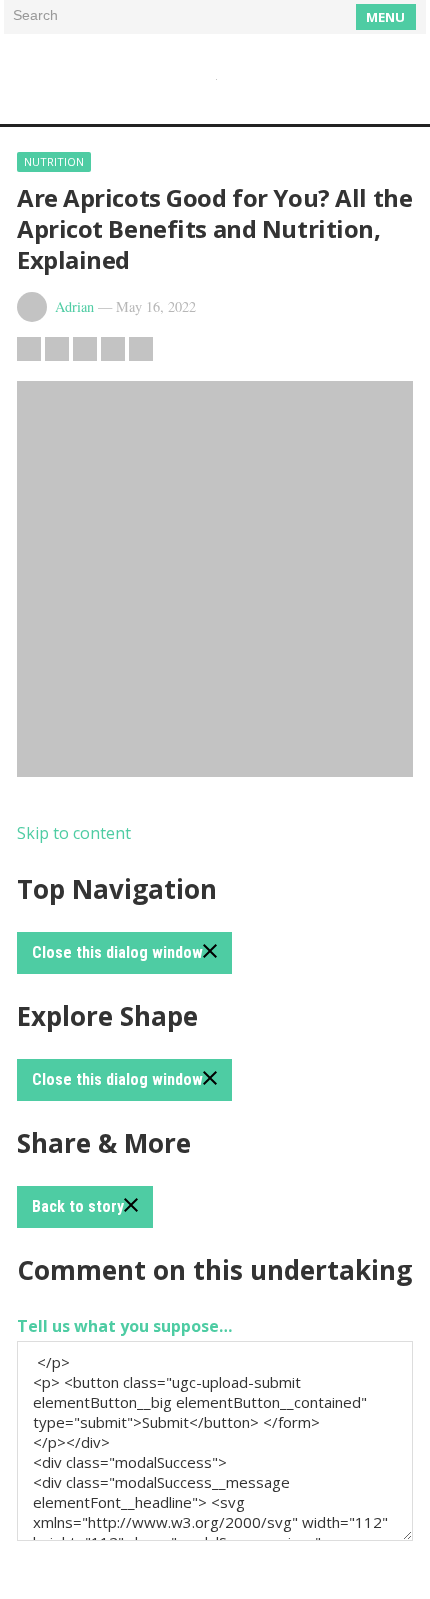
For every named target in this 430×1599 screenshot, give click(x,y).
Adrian (74, 306)
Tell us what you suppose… (124, 1326)
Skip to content (74, 833)
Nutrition (54, 161)
